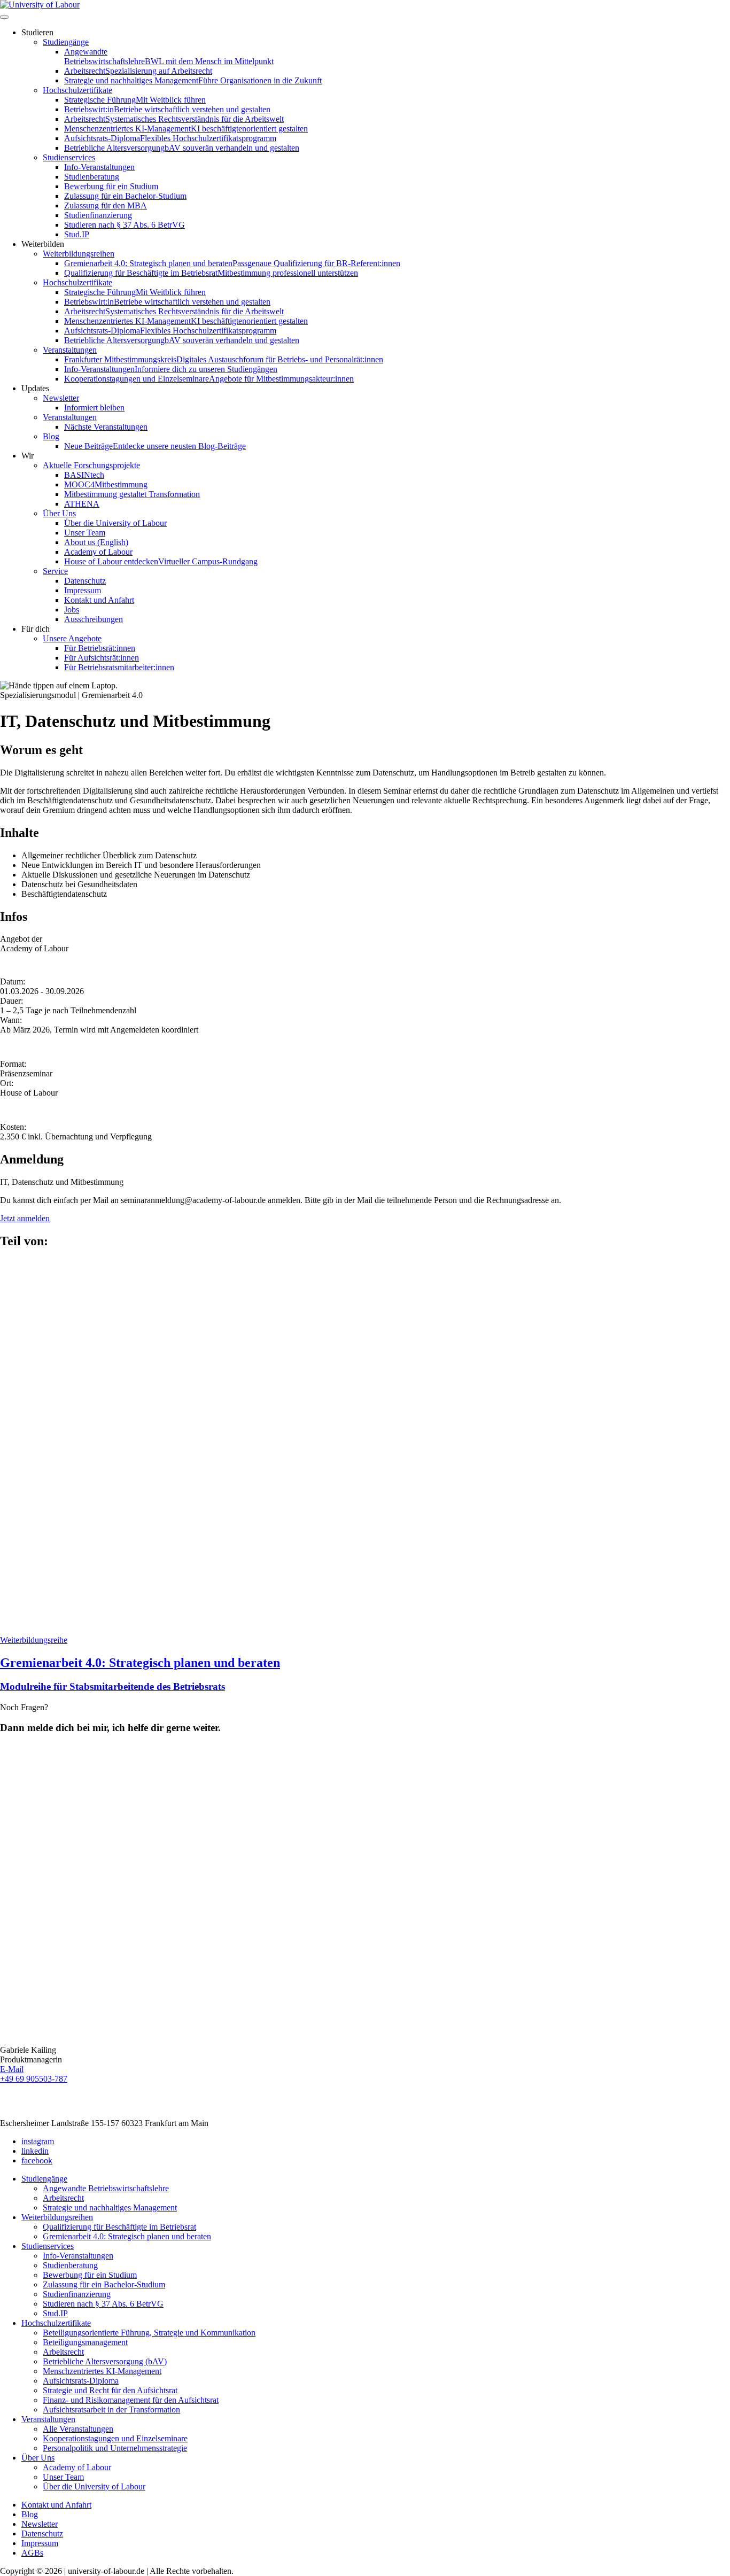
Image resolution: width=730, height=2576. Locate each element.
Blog (51, 436)
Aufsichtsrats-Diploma (170, 138)
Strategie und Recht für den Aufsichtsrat (110, 2390)
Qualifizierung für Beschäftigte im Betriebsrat (211, 273)
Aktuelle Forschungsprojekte (91, 465)
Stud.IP (77, 234)
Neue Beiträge (155, 446)
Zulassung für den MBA (106, 205)
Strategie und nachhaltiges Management (193, 80)
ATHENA (82, 504)
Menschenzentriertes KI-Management (186, 129)
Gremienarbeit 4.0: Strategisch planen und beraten (232, 263)
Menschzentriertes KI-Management (102, 2371)
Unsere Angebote (72, 638)
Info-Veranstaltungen (99, 167)
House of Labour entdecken (161, 561)
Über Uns (59, 513)
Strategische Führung (135, 100)
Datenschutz (85, 581)
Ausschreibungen (94, 619)
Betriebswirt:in (167, 109)
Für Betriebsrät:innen (100, 648)
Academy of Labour (98, 552)
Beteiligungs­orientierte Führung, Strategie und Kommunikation (149, 2333)
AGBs (32, 2553)
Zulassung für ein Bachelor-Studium (125, 196)
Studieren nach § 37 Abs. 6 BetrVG (125, 225)
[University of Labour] (40, 5)
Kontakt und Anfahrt (99, 600)
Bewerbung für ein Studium (111, 186)
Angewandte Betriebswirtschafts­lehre (169, 56)
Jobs (72, 610)
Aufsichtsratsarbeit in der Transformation (111, 2410)
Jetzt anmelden (25, 1218)
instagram (38, 2141)
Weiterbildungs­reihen (79, 254)
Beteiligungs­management (85, 2342)
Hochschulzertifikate (77, 90)
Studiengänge (66, 42)
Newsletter (61, 398)
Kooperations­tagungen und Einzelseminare (209, 379)
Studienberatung (92, 177)
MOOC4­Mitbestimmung (106, 484)
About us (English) (96, 542)
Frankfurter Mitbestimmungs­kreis (224, 359)
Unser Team (85, 533)
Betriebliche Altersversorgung (182, 148)
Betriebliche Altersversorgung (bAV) (105, 2361)
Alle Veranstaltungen (78, 2429)
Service (55, 571)
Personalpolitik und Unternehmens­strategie (115, 2448)
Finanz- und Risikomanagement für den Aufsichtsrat (131, 2400)
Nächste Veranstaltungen (106, 427)
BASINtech (84, 475)
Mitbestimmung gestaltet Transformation (132, 494)
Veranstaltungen (70, 350)
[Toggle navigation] (4, 17)
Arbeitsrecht (138, 71)
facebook (37, 2160)
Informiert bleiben (94, 408)
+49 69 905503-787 (34, 2079)
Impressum (83, 590)
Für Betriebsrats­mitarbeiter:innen (119, 667)
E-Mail (12, 2069)
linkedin (35, 2151)
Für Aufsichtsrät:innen (102, 658)
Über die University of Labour (115, 523)
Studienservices (69, 157)
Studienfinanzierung (98, 215)
